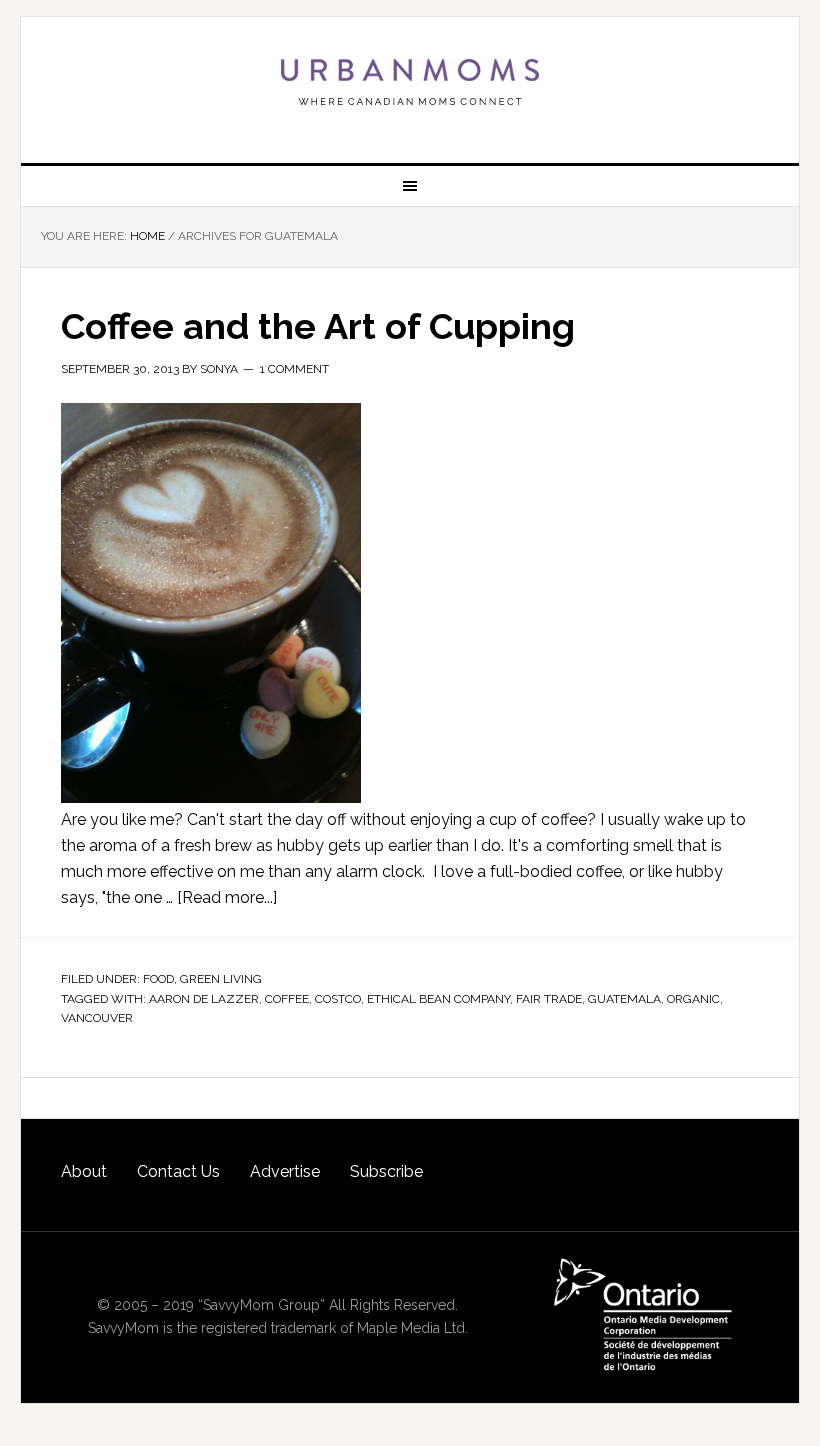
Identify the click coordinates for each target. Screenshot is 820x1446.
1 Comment (294, 369)
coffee (287, 999)
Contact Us (178, 1171)
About (84, 1171)
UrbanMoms (410, 82)
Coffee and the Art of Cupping (318, 326)
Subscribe (386, 1171)
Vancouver (97, 1018)
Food (158, 979)
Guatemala (624, 999)
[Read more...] (227, 897)
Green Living (221, 979)
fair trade (549, 999)
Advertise (285, 1171)
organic (693, 999)
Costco (338, 999)
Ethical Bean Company (438, 999)
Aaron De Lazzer (204, 999)
